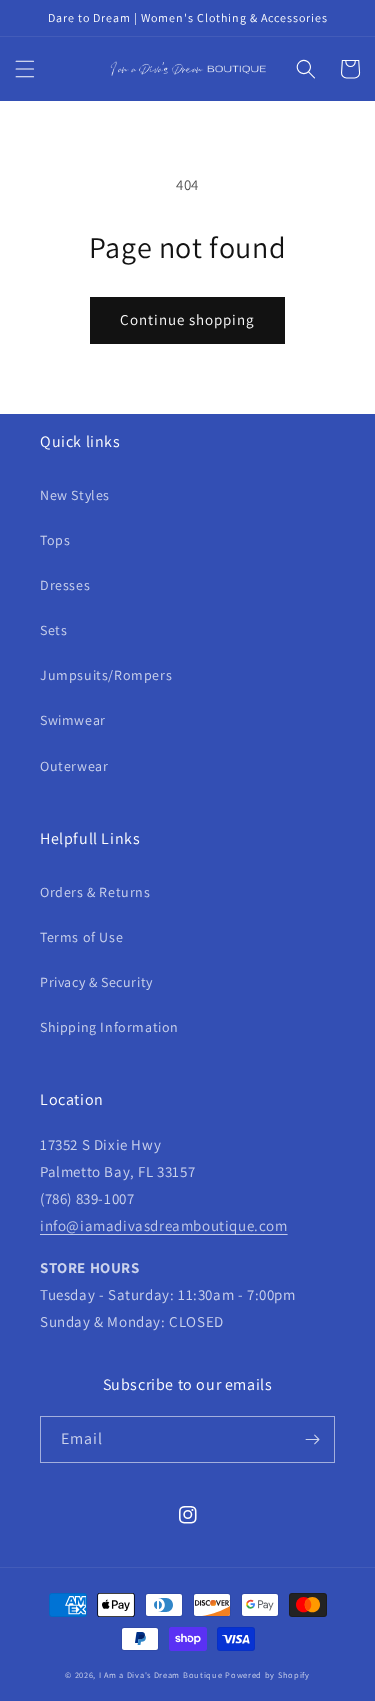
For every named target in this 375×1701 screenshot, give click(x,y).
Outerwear (74, 766)
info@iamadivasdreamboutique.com (164, 1225)
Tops (55, 540)
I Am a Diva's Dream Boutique (161, 1674)
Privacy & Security (96, 982)
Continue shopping (187, 319)
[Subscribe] (312, 1439)
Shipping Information (109, 1027)
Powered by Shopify (267, 1674)
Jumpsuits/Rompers (106, 675)
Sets (53, 630)
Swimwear (73, 720)
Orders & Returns (95, 892)
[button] (25, 69)
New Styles (75, 495)
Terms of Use (81, 937)
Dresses (65, 585)
